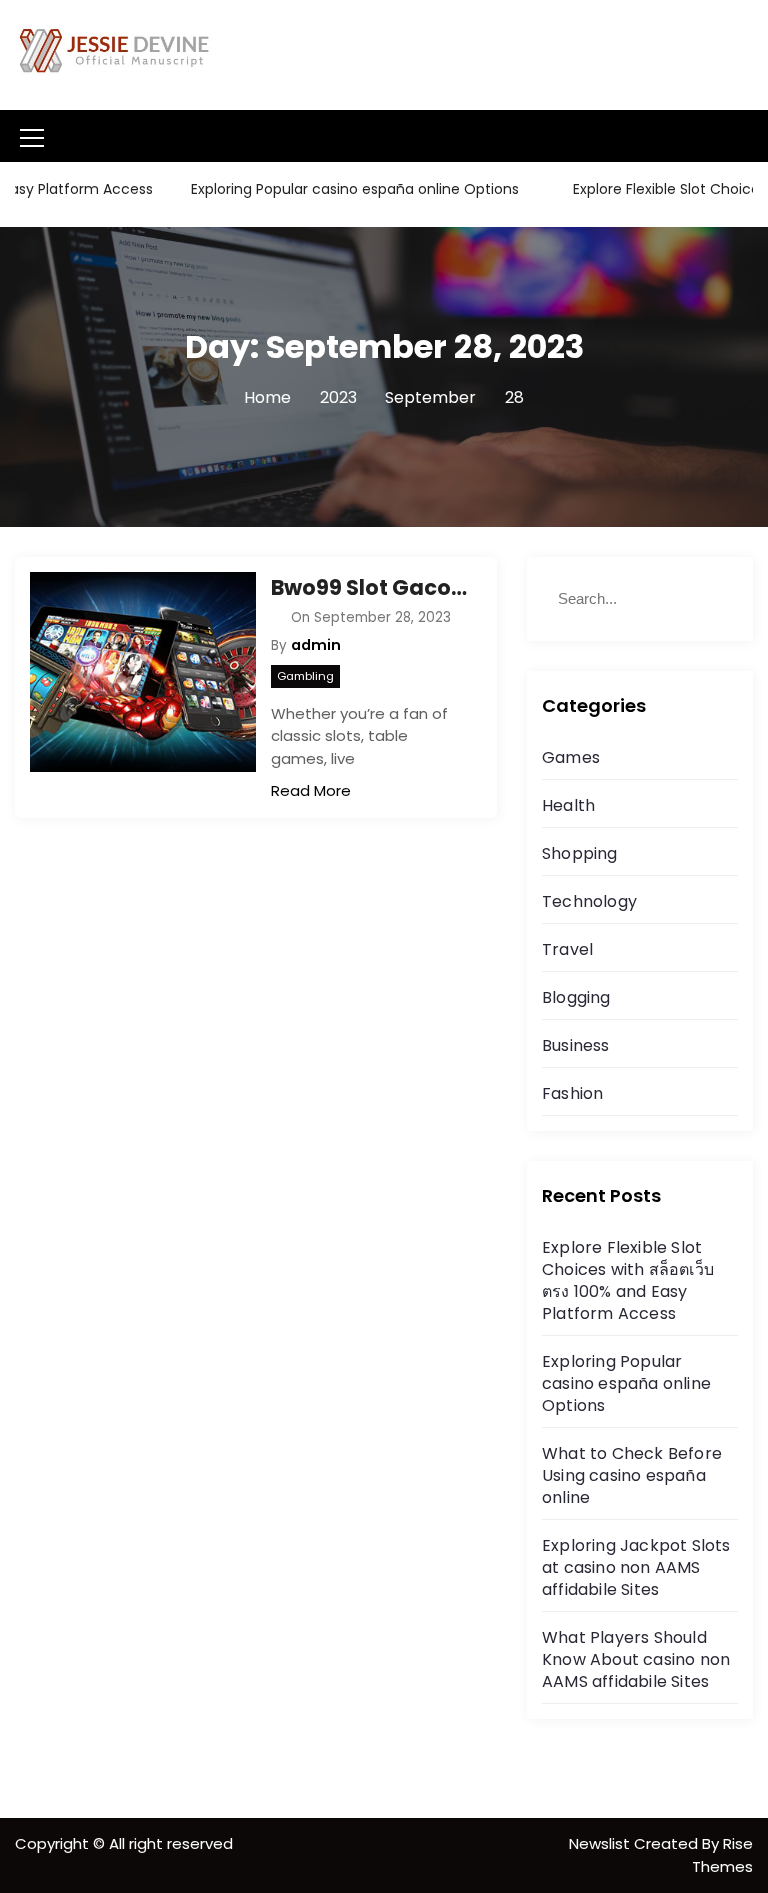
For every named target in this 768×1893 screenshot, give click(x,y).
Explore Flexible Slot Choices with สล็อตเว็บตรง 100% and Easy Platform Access (628, 1280)
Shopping (580, 853)
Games (571, 757)
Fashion (572, 1093)
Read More (311, 790)
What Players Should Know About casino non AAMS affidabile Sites (636, 1659)
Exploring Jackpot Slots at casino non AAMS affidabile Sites (636, 1567)
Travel (567, 949)
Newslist (601, 1843)
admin (316, 645)
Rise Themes (722, 1855)
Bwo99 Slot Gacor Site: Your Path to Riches (369, 587)
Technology (589, 901)
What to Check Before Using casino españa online (632, 1475)
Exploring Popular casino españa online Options (333, 189)
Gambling (305, 676)
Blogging (576, 997)
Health (568, 805)
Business (576, 1045)
